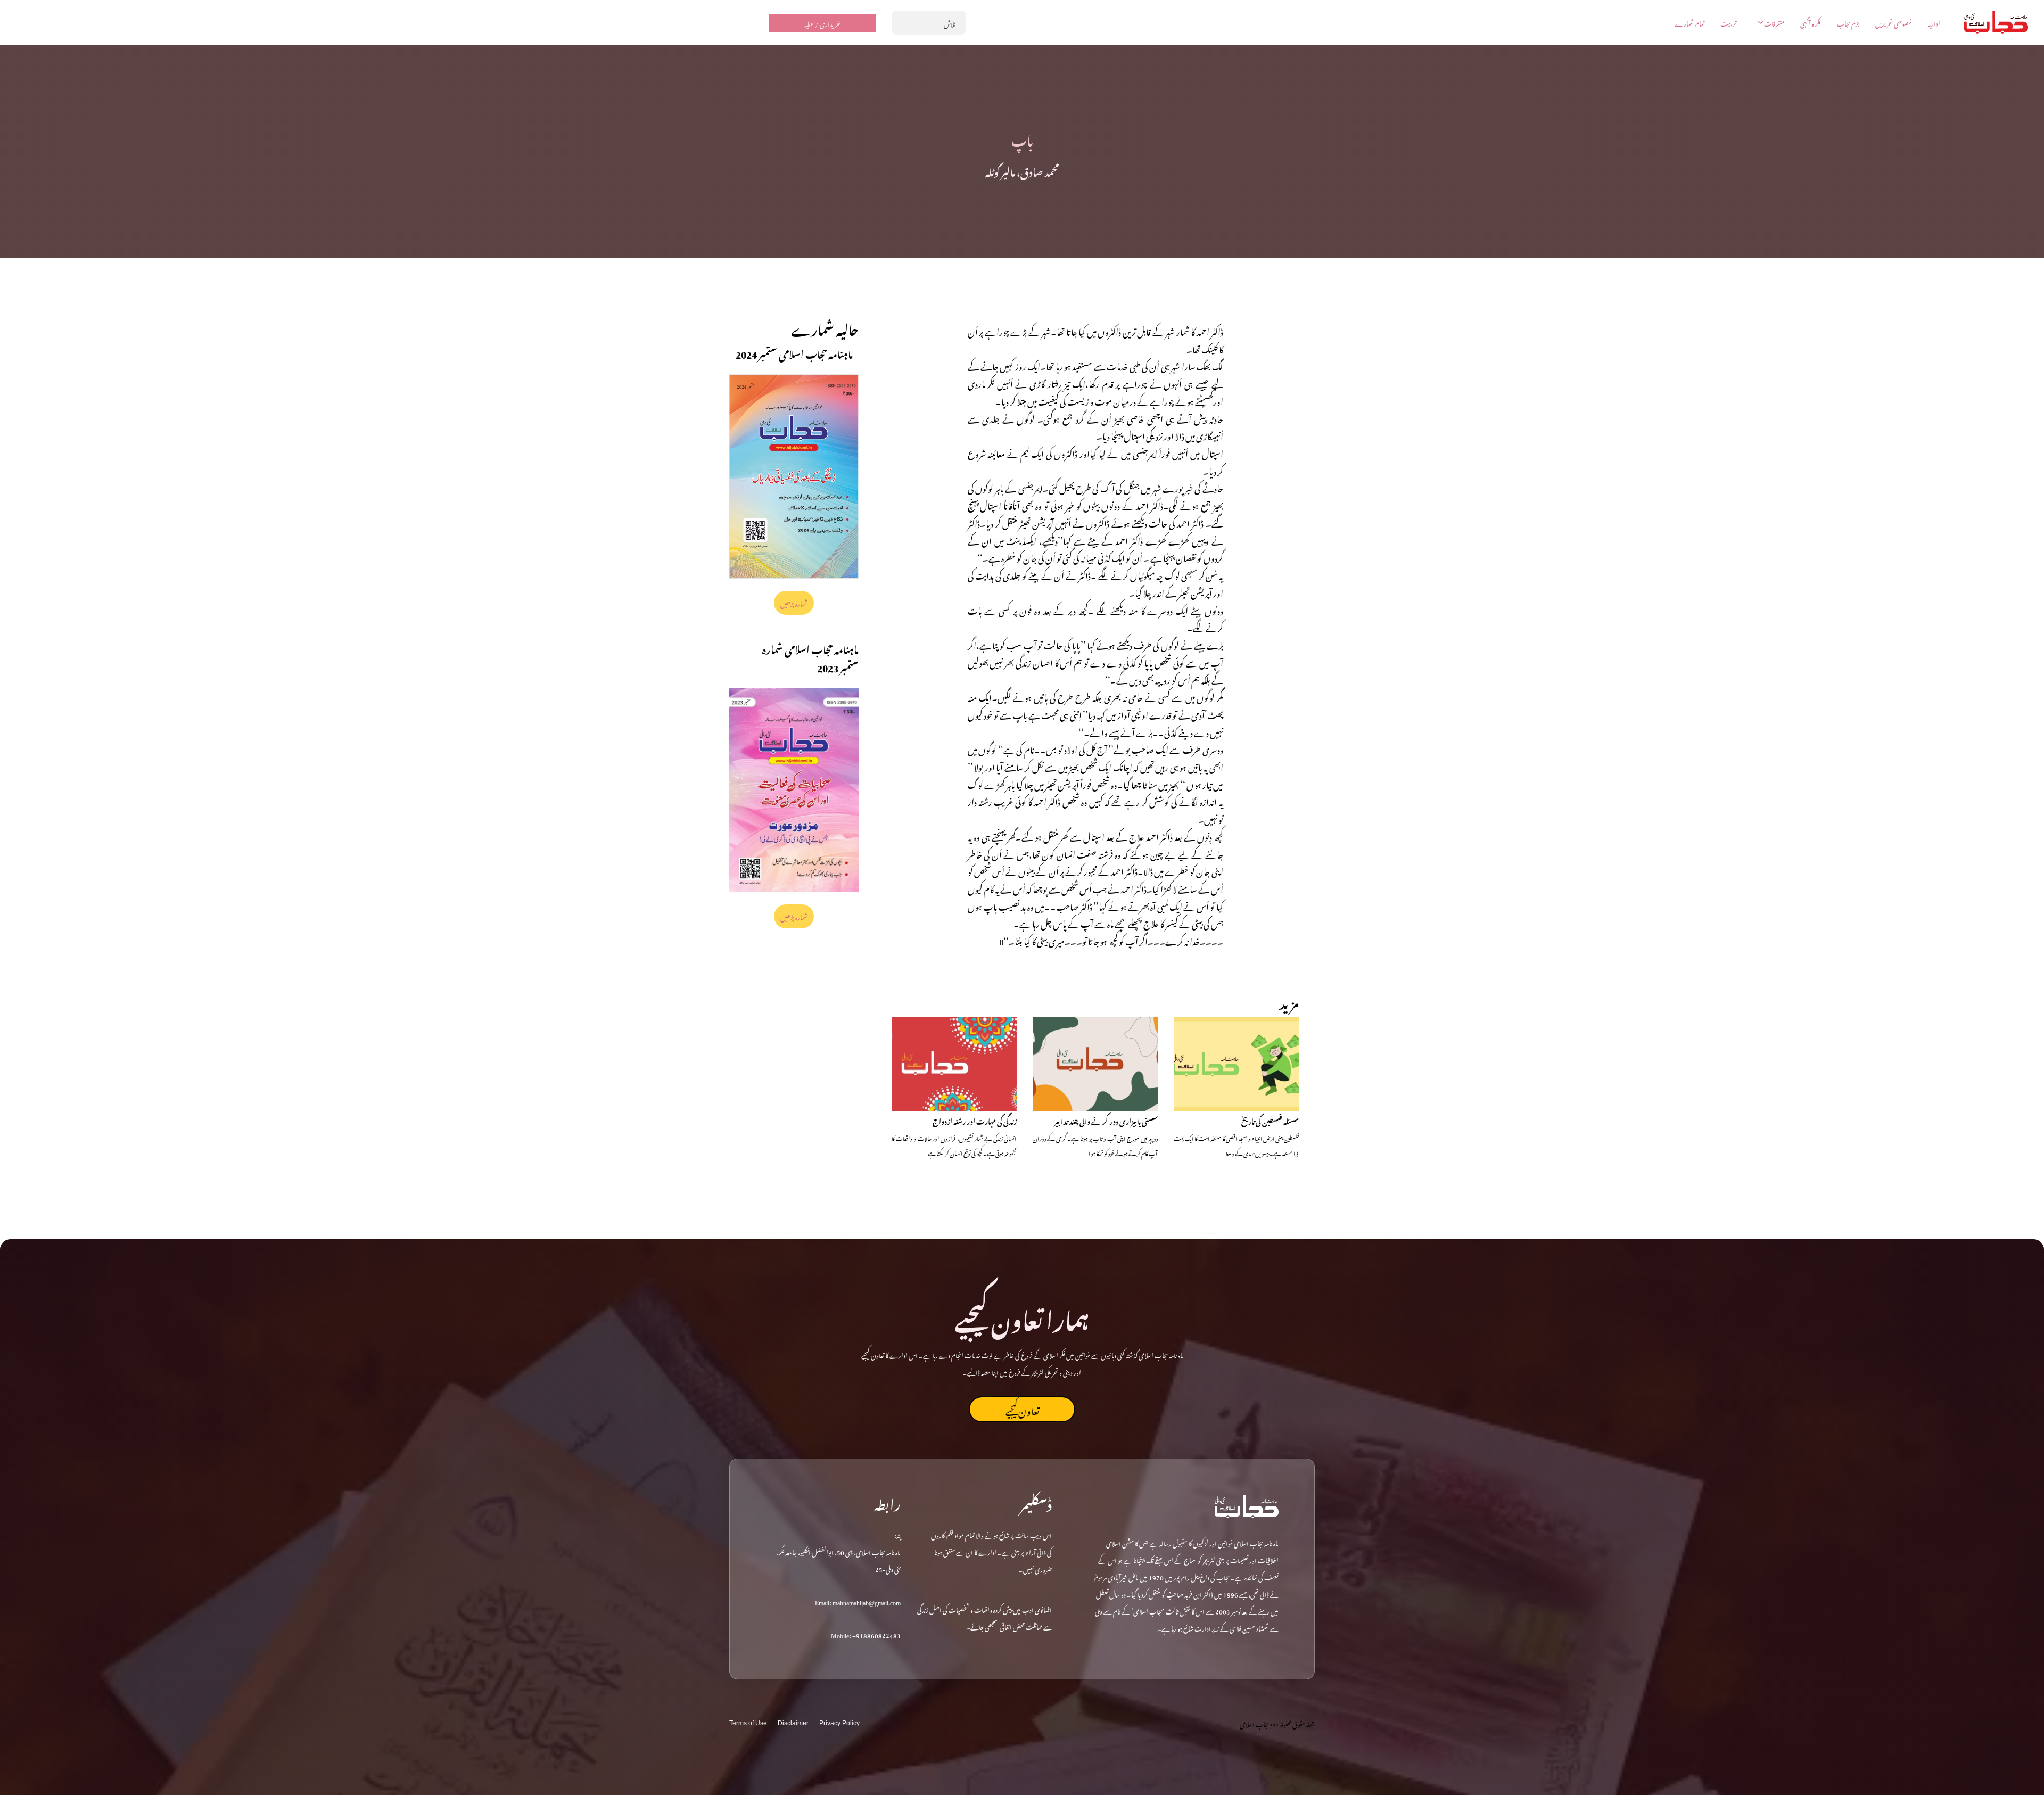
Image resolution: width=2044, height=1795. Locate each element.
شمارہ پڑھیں (794, 603)
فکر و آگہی (1811, 23)
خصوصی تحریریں (1894, 23)
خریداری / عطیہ (822, 23)
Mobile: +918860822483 (866, 1634)
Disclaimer (793, 1723)
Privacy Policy (839, 1723)
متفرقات (1774, 23)
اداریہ (1934, 23)
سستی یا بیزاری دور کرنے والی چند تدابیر (1106, 1120)
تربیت (1728, 23)
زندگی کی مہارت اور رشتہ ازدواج (975, 1120)
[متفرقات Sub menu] (1761, 22)
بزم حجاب (1848, 23)
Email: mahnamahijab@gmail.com (858, 1601)
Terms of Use (748, 1723)
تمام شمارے (1689, 23)
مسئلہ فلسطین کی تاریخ (1270, 1120)
